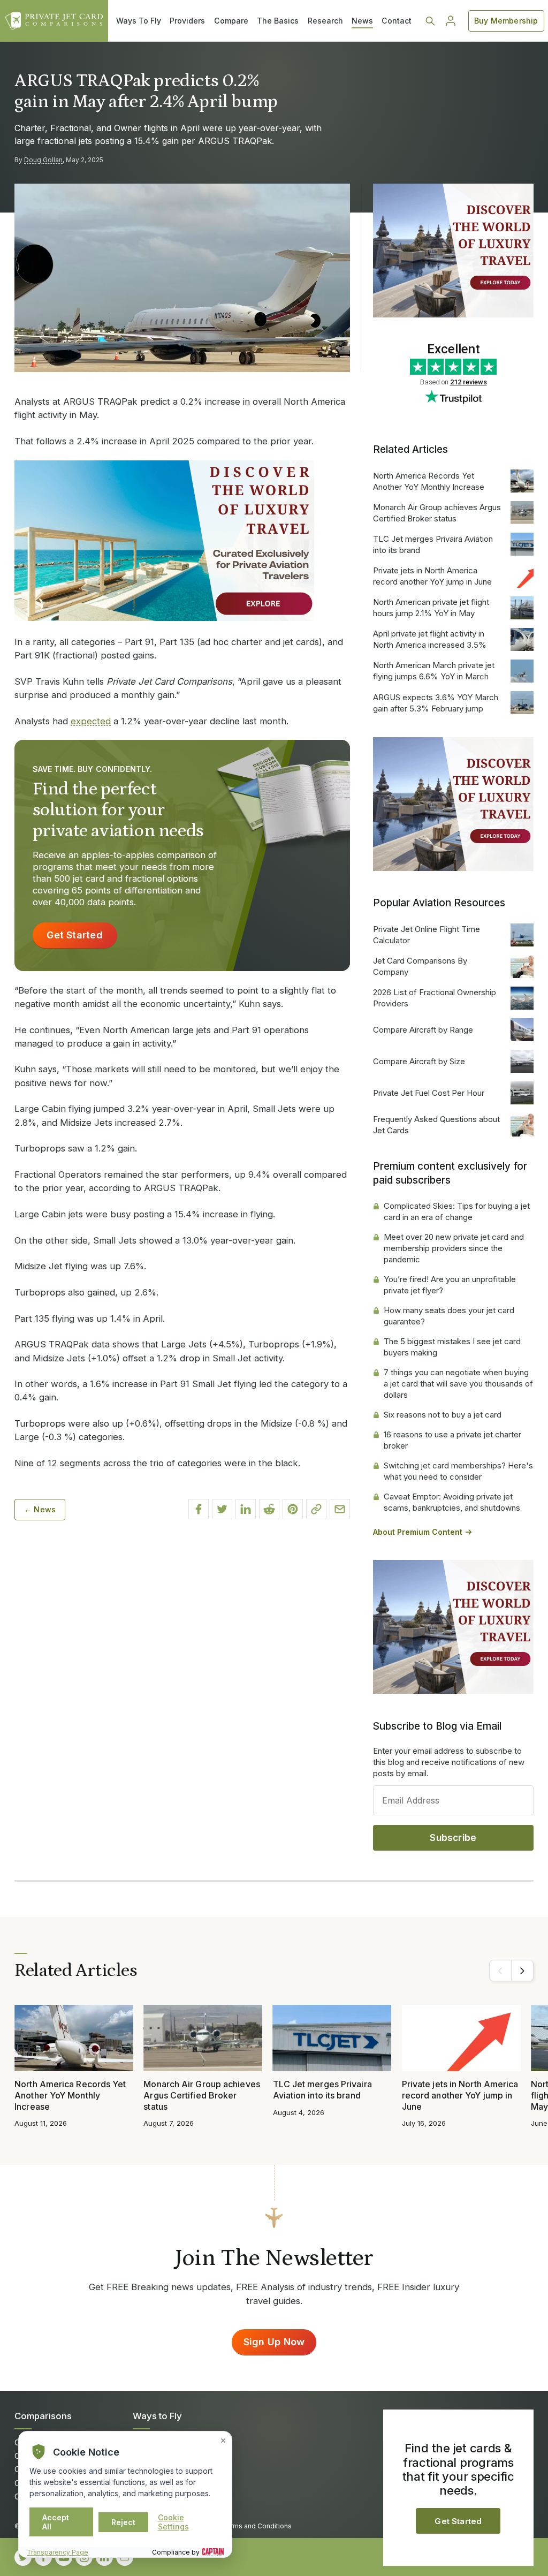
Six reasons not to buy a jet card (443, 1415)
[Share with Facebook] (199, 1509)
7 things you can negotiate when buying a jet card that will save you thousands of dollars (458, 1384)
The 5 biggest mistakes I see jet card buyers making (452, 1347)
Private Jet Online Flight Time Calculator (427, 935)
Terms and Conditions (257, 2526)
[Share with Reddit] (269, 1509)
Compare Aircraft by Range (423, 1030)
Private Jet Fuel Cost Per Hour (429, 1093)
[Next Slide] (522, 1971)
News (362, 21)
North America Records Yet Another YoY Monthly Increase (429, 481)
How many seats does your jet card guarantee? (449, 1316)
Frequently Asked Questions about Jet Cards (436, 1125)
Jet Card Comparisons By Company (420, 966)
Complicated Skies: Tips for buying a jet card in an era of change (457, 1211)
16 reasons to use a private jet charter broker (452, 1440)
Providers (187, 21)
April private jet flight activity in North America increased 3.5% (430, 639)
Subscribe (453, 1838)
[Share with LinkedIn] (246, 1509)
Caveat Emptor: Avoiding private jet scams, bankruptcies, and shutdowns (452, 1502)
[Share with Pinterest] (293, 1509)
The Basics (278, 21)
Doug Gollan (43, 160)
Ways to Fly (157, 2416)
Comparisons (43, 2416)
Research (325, 21)
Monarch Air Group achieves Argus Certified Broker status (437, 513)
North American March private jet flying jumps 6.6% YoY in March (434, 671)
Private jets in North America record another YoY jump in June (432, 576)
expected (91, 721)
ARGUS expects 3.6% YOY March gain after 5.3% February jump (436, 703)
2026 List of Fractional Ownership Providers (435, 998)
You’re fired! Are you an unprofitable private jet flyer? (450, 1285)
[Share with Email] (340, 1509)
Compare (231, 21)
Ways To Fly (139, 21)
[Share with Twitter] (222, 1509)
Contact (397, 21)
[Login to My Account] (451, 21)
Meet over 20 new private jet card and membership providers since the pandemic (454, 1248)
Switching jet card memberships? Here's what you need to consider (458, 1471)
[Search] (430, 21)
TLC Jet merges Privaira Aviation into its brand (433, 544)
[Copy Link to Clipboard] (316, 1509)
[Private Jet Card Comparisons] (54, 21)
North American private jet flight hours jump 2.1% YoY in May (431, 608)
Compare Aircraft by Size (419, 1061)
